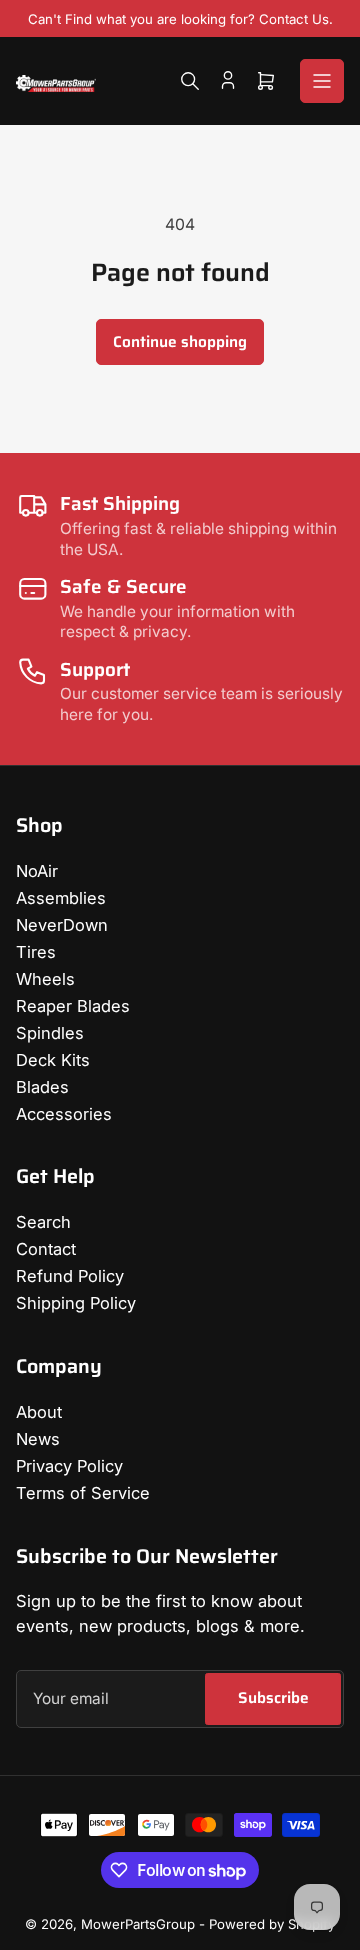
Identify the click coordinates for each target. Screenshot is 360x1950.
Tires (36, 952)
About (39, 1412)
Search (43, 1222)
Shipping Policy (76, 1303)
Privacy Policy (69, 1466)
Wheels (45, 979)
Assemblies (61, 898)
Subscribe (273, 1697)
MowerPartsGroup (138, 1924)
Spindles (50, 1033)
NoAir (37, 871)
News (38, 1439)
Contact (46, 1249)
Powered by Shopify (272, 1924)
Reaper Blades (73, 1006)
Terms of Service (83, 1493)
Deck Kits (53, 1060)
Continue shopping (180, 341)
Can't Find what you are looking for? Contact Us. (180, 19)
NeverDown (62, 925)
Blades (42, 1087)
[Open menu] (322, 81)
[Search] (190, 81)
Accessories (64, 1114)
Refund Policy (70, 1276)
